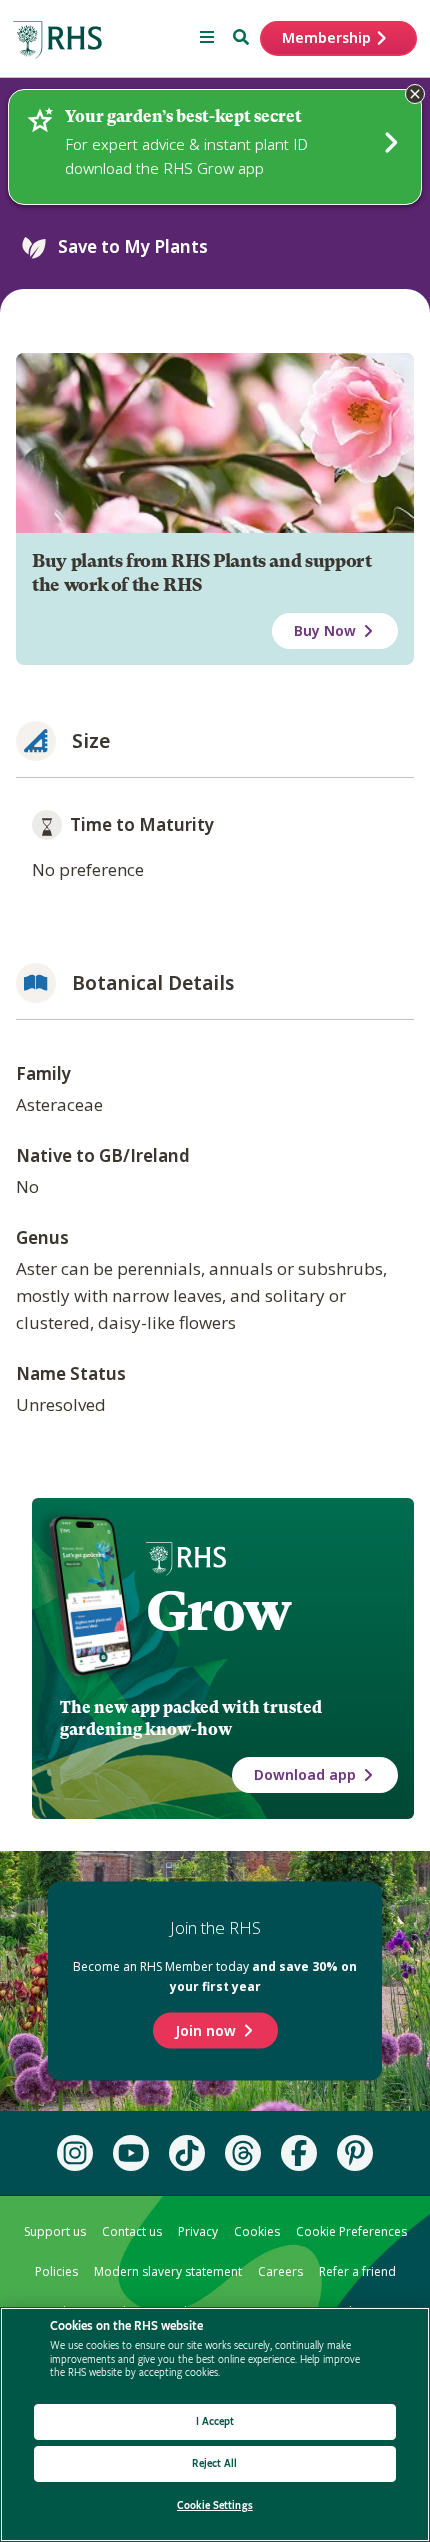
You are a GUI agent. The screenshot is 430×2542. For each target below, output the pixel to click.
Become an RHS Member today (215, 1976)
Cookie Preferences (351, 2231)
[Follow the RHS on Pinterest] (355, 2153)
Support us (55, 2231)
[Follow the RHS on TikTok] (187, 2153)
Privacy (198, 2231)
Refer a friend (357, 2271)
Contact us (132, 2231)
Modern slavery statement (168, 2271)
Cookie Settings (215, 2505)
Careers (280, 2271)
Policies (56, 2271)
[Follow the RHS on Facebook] (299, 2153)
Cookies (257, 2231)
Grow (218, 1611)
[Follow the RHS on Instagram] (75, 2153)
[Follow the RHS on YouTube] (131, 2153)
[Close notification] (415, 94)
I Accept (215, 2421)
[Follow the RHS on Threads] (243, 2153)
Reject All (214, 2463)
